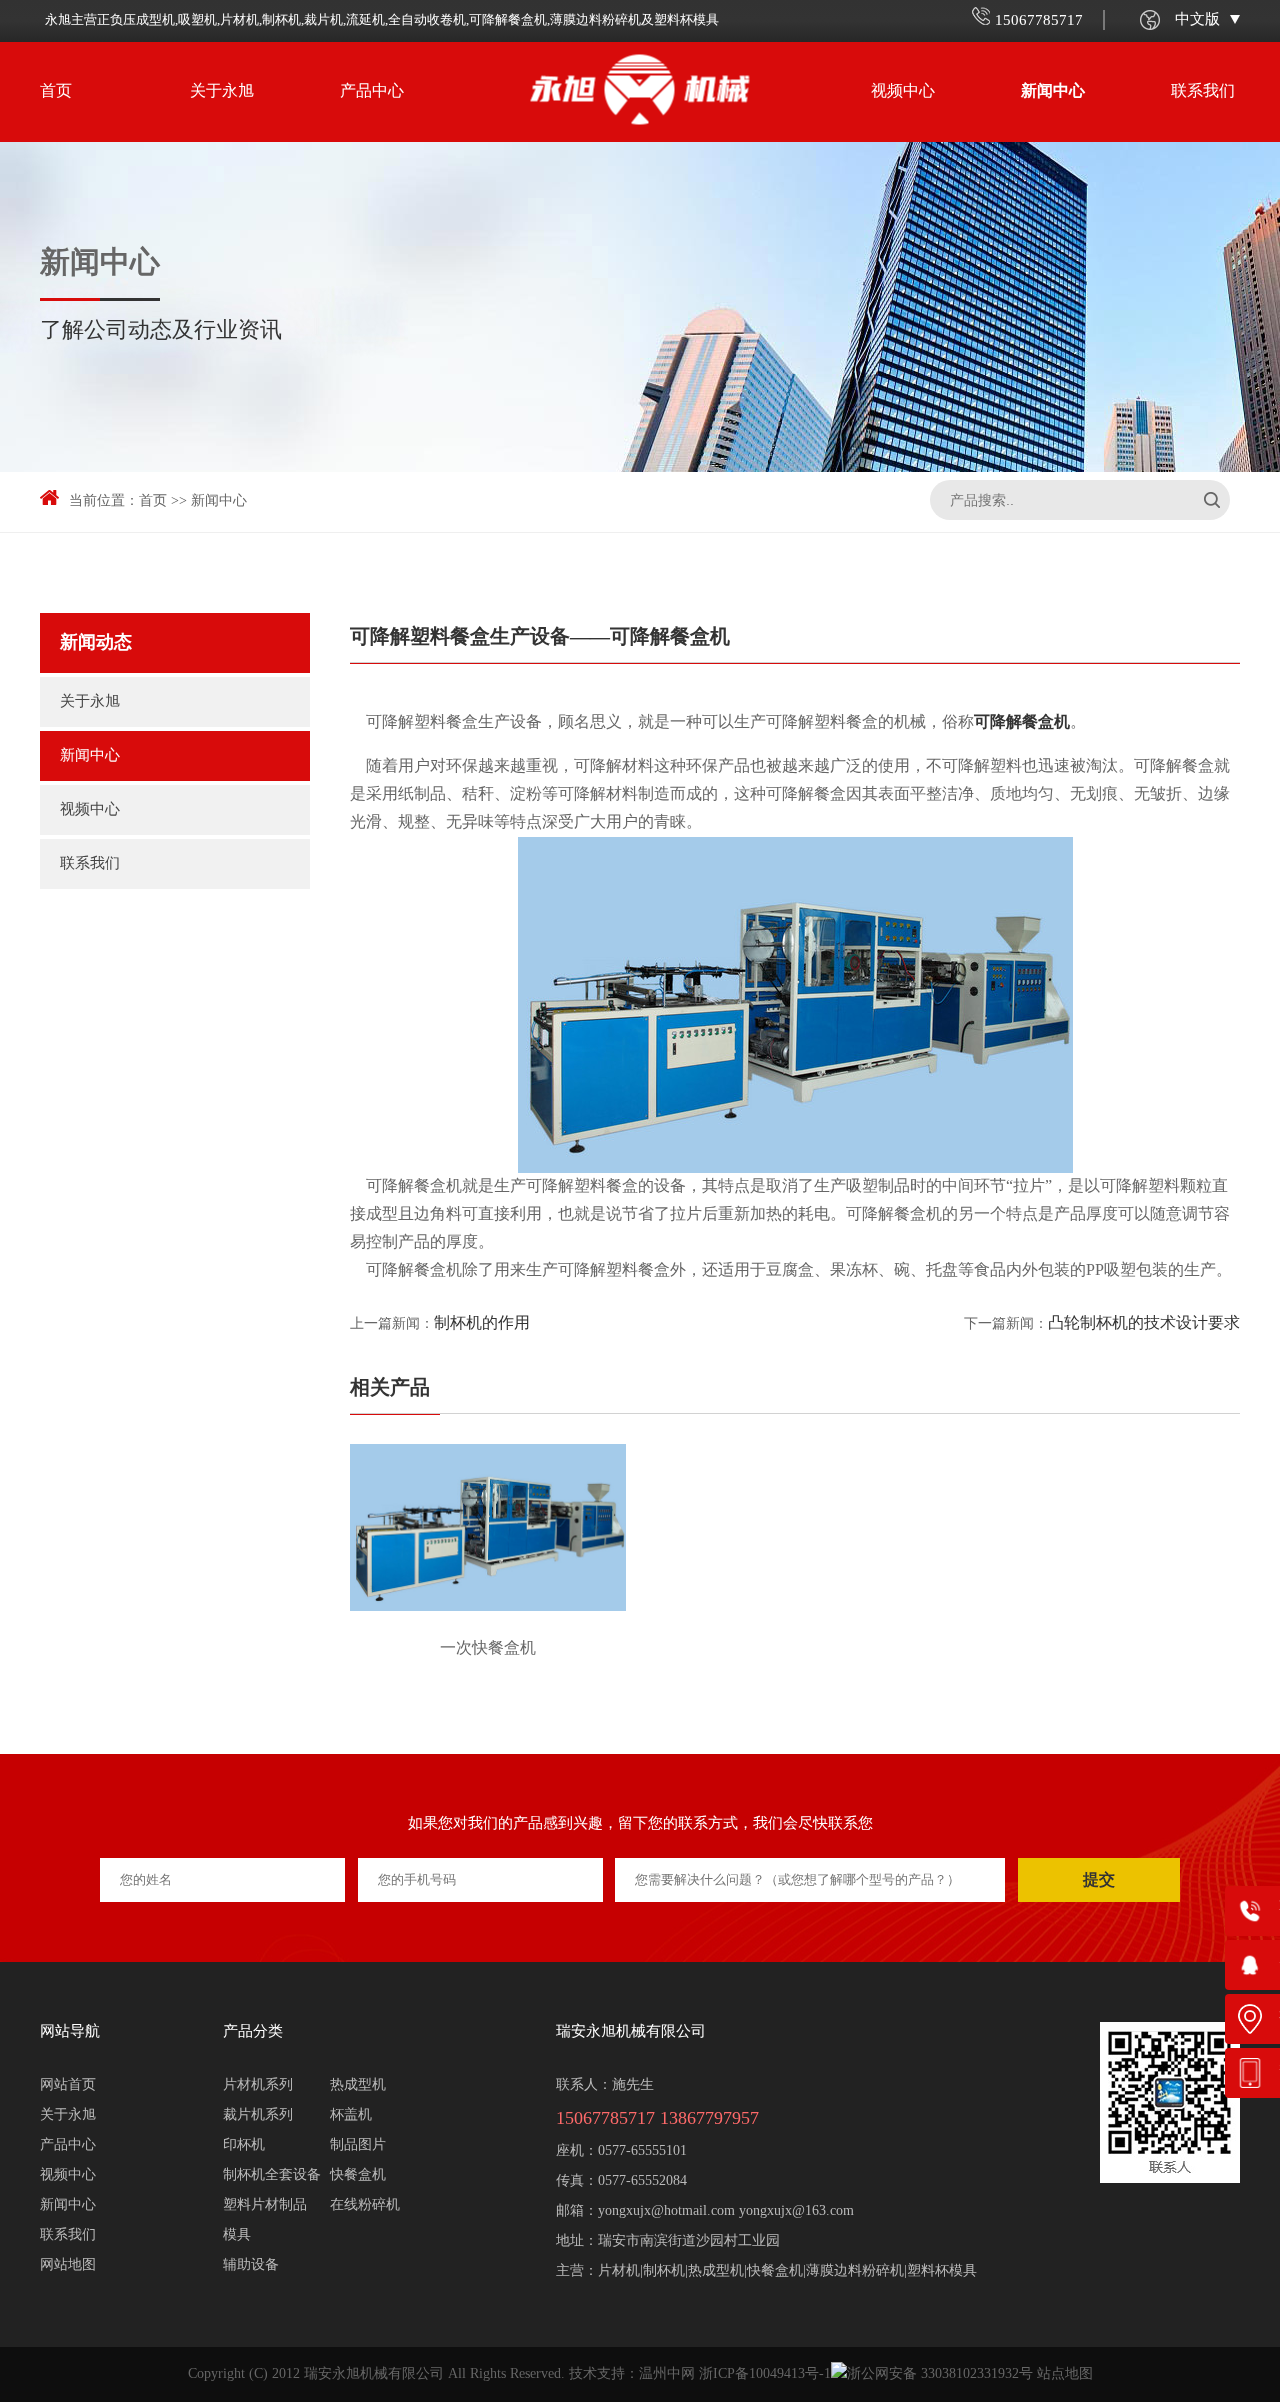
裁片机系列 (258, 2115)
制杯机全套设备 (272, 2175)
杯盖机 (351, 2115)
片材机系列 (258, 2085)
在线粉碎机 (365, 2205)
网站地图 (68, 2265)
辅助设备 (251, 2265)
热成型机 (358, 2085)
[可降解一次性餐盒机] (795, 1005)
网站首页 (68, 2085)
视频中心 (903, 91)
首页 (56, 91)
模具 (237, 2235)
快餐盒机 (358, 2175)
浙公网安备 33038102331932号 (940, 2374)
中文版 (1197, 20)
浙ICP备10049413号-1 (765, 2374)
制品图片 (358, 2145)
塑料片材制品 (265, 2205)
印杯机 (244, 2145)
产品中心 (372, 91)
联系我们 (1203, 91)
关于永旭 (222, 91)
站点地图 (1065, 2374)
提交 (1099, 1879)
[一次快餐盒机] (488, 1534)
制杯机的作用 (482, 1323)
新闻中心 (1053, 91)
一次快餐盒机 (488, 1648)
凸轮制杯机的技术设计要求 (1144, 1323)
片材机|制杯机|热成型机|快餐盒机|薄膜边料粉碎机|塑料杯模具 (787, 2271)
